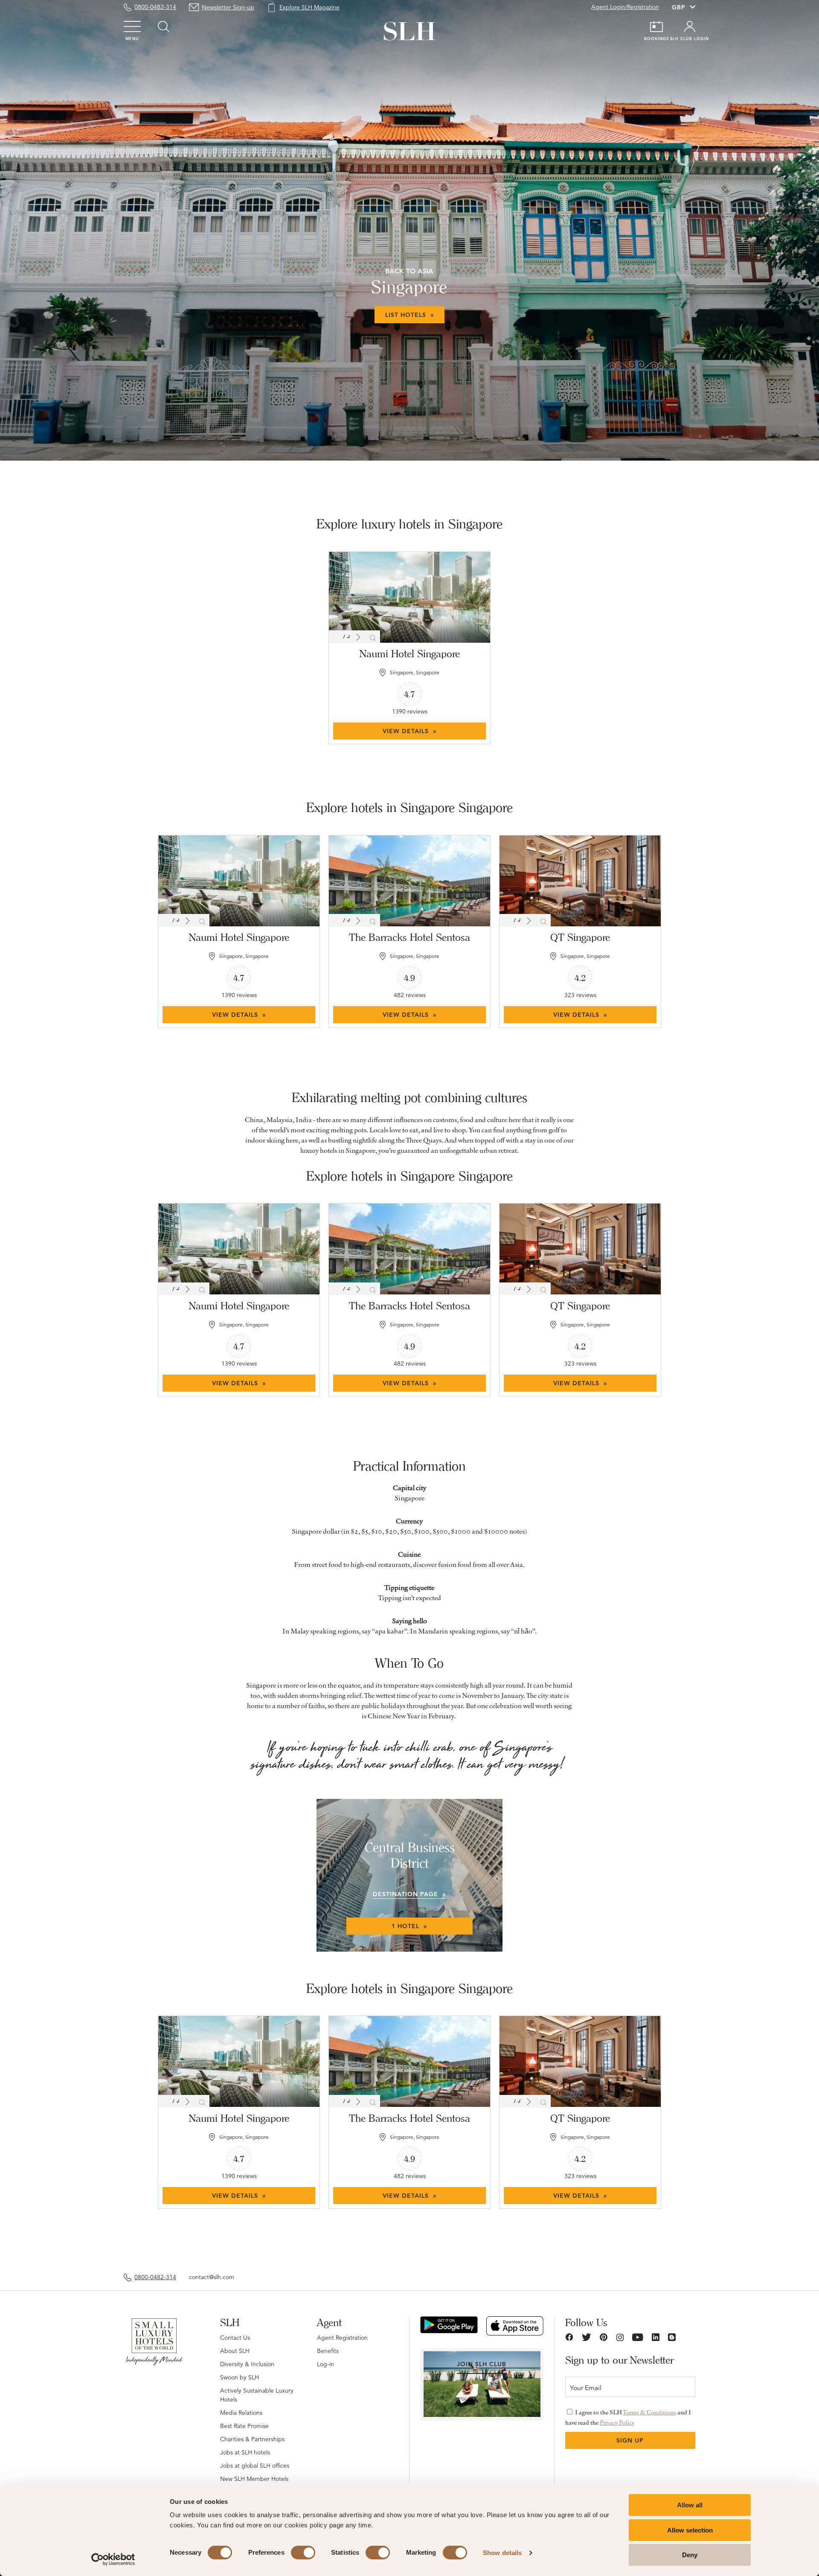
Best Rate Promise (244, 2426)
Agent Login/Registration (625, 7)
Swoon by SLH (240, 2377)
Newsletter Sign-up (228, 7)
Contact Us (235, 2338)
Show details (502, 2553)
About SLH (235, 2351)
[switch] (303, 2553)
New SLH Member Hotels (254, 2479)
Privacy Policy (617, 2422)
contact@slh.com (212, 2277)
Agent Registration (342, 2338)
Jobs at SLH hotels (245, 2452)
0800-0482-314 (155, 7)
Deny (690, 2555)
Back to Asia (409, 271)
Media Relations (241, 2413)
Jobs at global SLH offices (255, 2466)
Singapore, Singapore (415, 672)
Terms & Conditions (649, 2412)
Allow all (690, 2505)
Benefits (328, 2351)
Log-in (325, 2364)
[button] (358, 637)
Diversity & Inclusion (247, 2364)
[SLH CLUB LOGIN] (690, 26)
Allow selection (690, 2530)
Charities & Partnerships (252, 2439)
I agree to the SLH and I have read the (628, 2417)
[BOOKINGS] (656, 26)
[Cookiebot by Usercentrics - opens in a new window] (113, 2559)
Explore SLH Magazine (309, 7)
